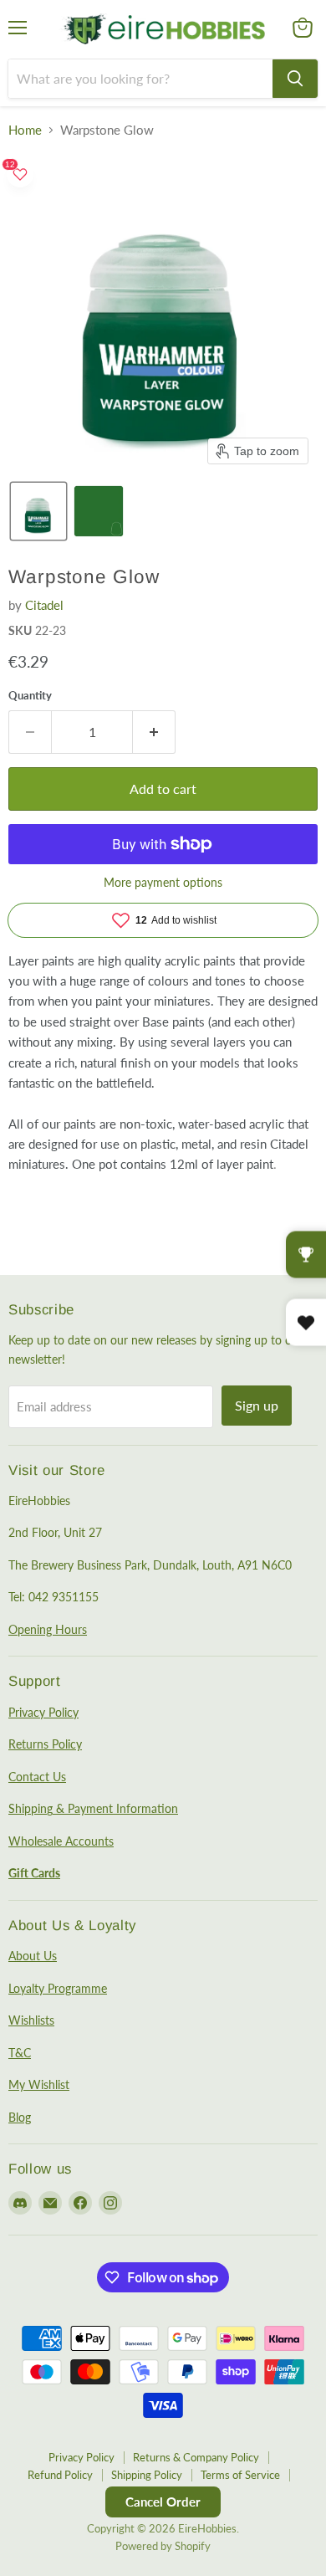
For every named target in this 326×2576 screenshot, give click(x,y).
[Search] (295, 79)
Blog (20, 2117)
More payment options (163, 883)
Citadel (44, 605)
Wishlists (31, 2020)
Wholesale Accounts (61, 1841)
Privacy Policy (43, 1712)
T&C (20, 2053)
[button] (38, 511)
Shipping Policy (147, 2475)
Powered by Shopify (163, 2546)
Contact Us (37, 1777)
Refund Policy (60, 2475)
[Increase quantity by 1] (154, 732)
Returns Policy (45, 1744)
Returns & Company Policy (196, 2457)
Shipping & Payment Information (93, 1808)
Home (25, 130)
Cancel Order (163, 2502)
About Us (33, 1956)
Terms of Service (240, 2475)
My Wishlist (39, 2084)
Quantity (30, 696)
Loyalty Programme (58, 1988)
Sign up (257, 1405)
